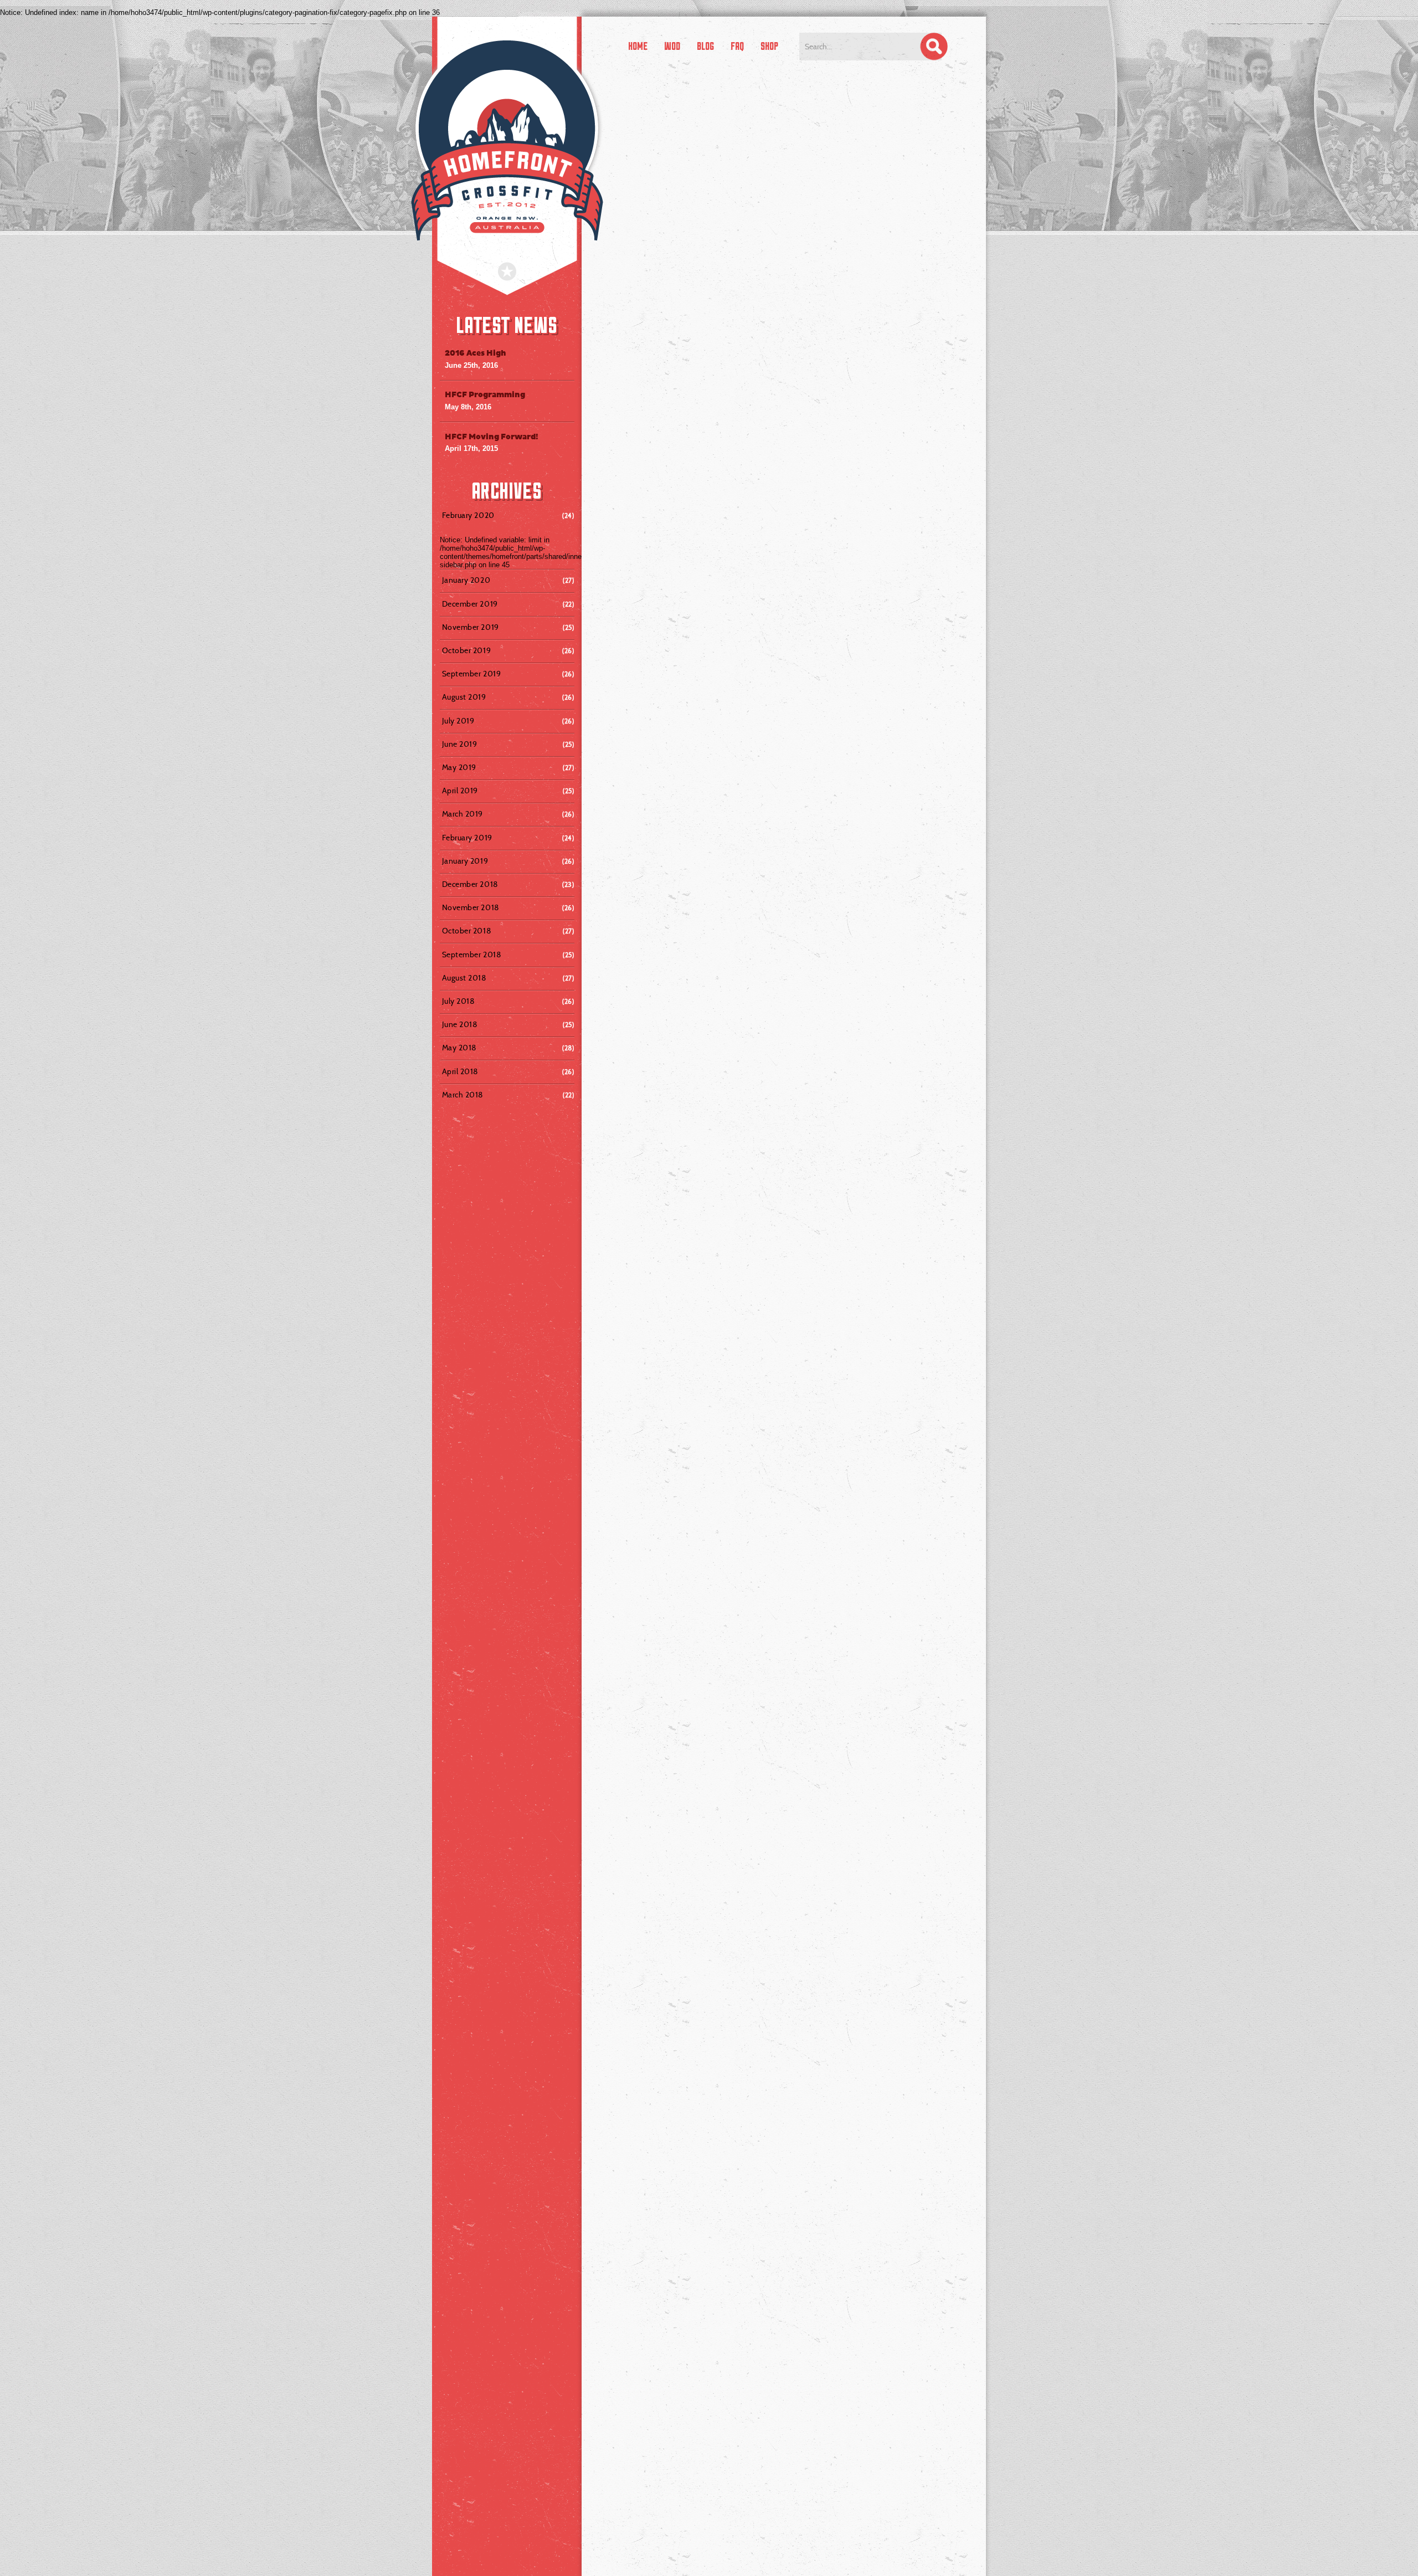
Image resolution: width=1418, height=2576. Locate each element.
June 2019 (461, 744)
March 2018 (464, 1095)
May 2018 (461, 1048)
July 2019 (459, 721)
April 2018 (462, 1071)
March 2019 (464, 814)
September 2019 (473, 674)
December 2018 (471, 884)
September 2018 (473, 955)
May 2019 (460, 767)
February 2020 (469, 515)
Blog (705, 46)
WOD (672, 46)
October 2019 (468, 650)
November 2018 (472, 907)
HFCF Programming (485, 395)
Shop (769, 46)
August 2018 (466, 978)
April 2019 (461, 791)
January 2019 (466, 861)
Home (638, 46)
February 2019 (468, 838)
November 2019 (472, 627)
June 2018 (461, 1024)
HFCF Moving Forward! (492, 437)
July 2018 (460, 1001)
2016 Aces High (476, 353)
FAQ (737, 46)
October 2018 (468, 931)
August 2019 (465, 697)
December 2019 (471, 604)
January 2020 (467, 580)
